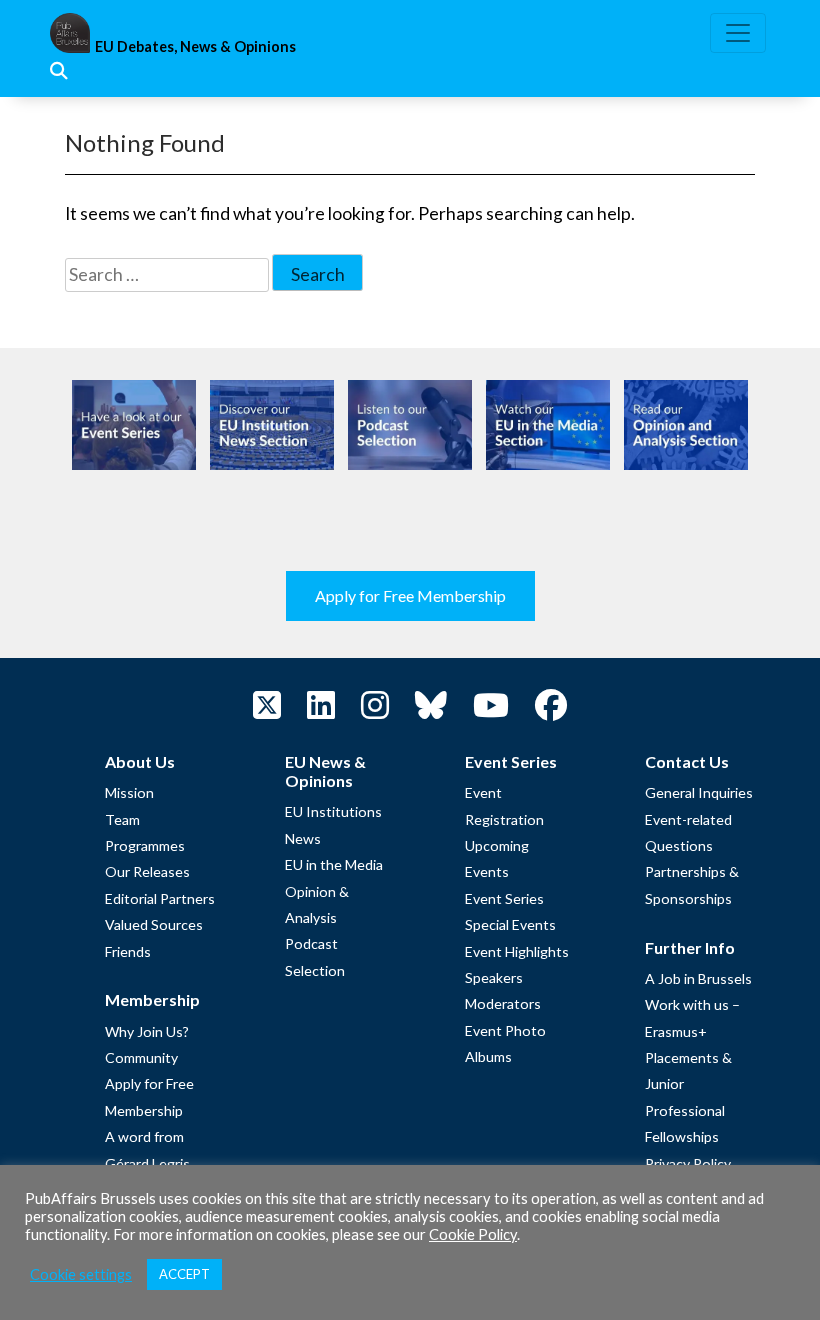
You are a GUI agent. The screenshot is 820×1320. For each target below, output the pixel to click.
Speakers (494, 977)
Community (141, 1057)
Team (122, 819)
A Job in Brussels (698, 978)
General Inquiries (699, 792)
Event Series (504, 898)
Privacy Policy (688, 1163)
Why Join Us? (147, 1031)
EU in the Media (334, 864)
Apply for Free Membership (410, 595)
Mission (129, 792)
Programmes (145, 845)
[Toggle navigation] (738, 33)
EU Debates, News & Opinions (195, 46)
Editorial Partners (160, 898)
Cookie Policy (473, 1234)
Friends (128, 951)
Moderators (503, 1003)
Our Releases (147, 871)
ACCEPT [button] (184, 1274)
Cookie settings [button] (81, 1274)
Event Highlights (517, 951)
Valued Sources (154, 924)
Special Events (510, 924)
